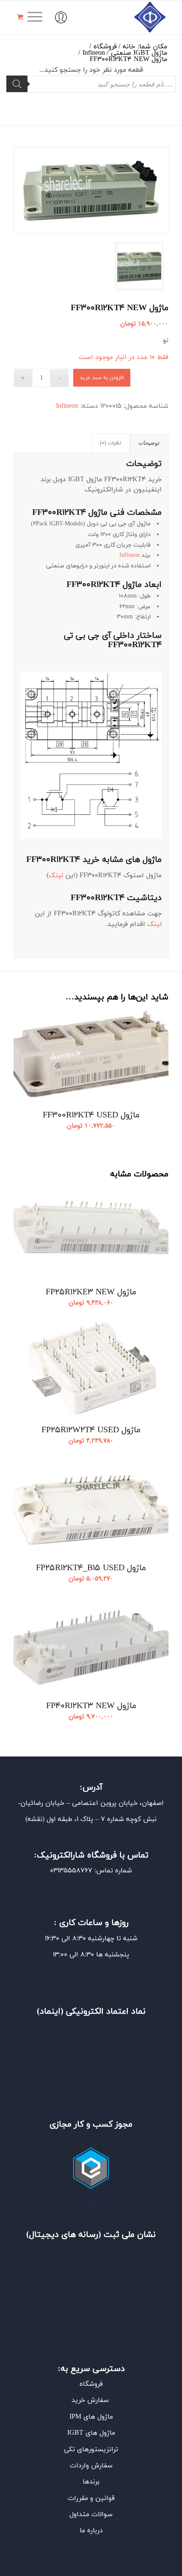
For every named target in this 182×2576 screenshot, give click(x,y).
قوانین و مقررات (91, 2498)
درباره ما (91, 2531)
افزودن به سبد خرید (102, 378)
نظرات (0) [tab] (110, 443)
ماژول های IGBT (91, 2433)
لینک (56, 876)
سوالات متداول (91, 2514)
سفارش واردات (91, 2466)
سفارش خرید (91, 2400)
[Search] (17, 84)
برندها (91, 2482)
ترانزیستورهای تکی (91, 2450)
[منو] (38, 17)
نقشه (35, 1819)
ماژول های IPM (91, 2417)
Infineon (67, 406)
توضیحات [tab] (149, 443)
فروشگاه (91, 2384)
